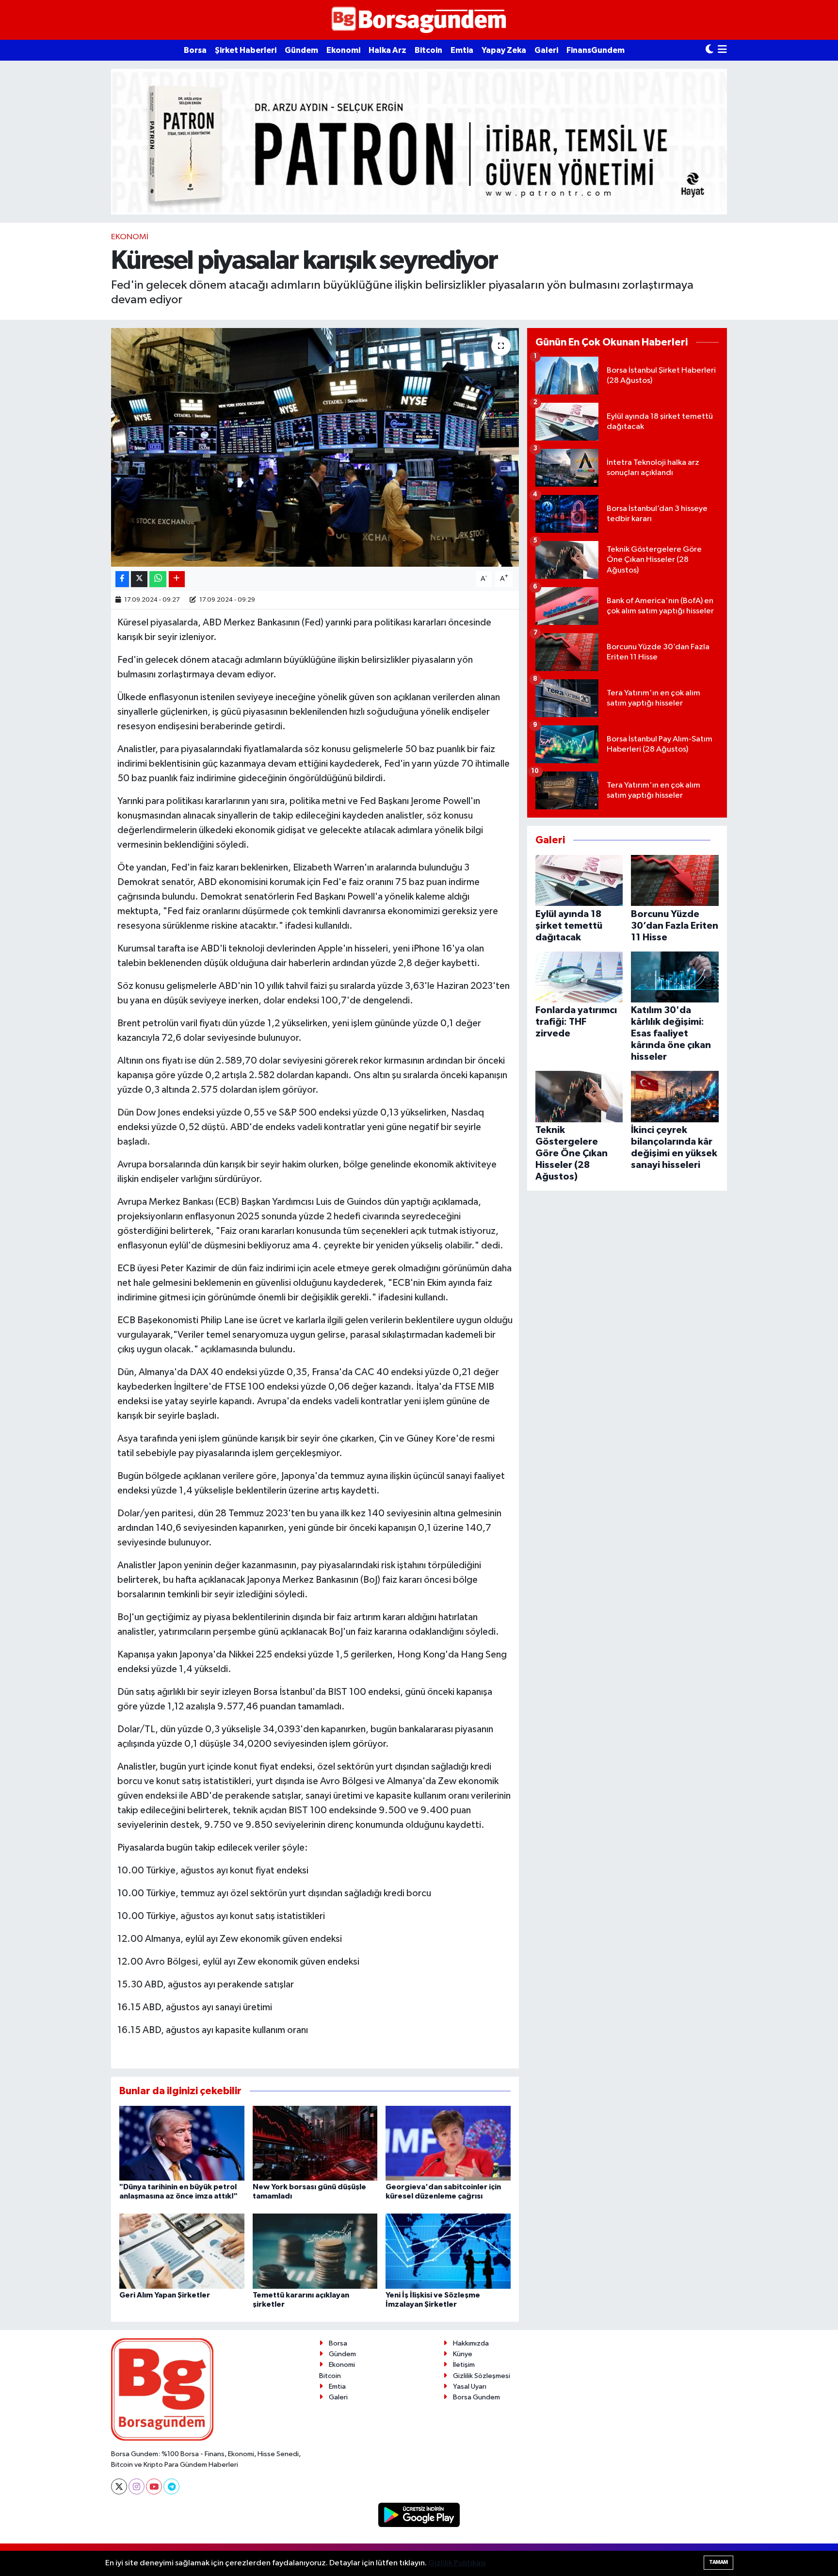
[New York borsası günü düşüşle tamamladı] (315, 2143)
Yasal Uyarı (470, 2387)
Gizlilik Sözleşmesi (482, 2376)
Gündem (301, 50)
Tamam (718, 2562)
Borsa (195, 50)
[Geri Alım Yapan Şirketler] (182, 2251)
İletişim (464, 2365)
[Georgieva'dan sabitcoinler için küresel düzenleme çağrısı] (448, 2143)
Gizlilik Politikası (457, 2563)
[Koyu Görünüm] (709, 50)
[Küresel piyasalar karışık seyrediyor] (315, 448)
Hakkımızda (471, 2343)
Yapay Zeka (504, 50)
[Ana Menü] (722, 50)
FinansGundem (596, 50)
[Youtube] (154, 2486)
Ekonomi (343, 50)
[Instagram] (137, 2486)
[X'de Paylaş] (139, 579)
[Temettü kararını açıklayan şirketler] (315, 2251)
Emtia (462, 50)
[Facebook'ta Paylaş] (122, 579)
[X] (119, 2486)
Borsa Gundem (476, 2397)
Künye (463, 2354)
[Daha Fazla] (177, 579)
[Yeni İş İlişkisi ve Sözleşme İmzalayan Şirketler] (448, 2251)
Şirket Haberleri (246, 50)
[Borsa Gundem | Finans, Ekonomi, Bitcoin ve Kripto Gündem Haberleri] (419, 20)
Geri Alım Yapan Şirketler (165, 2295)
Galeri (546, 50)
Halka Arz (387, 50)
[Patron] (419, 141)
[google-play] (419, 2515)
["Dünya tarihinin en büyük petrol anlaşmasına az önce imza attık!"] (182, 2143)
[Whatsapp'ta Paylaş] (158, 579)
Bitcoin (428, 50)
